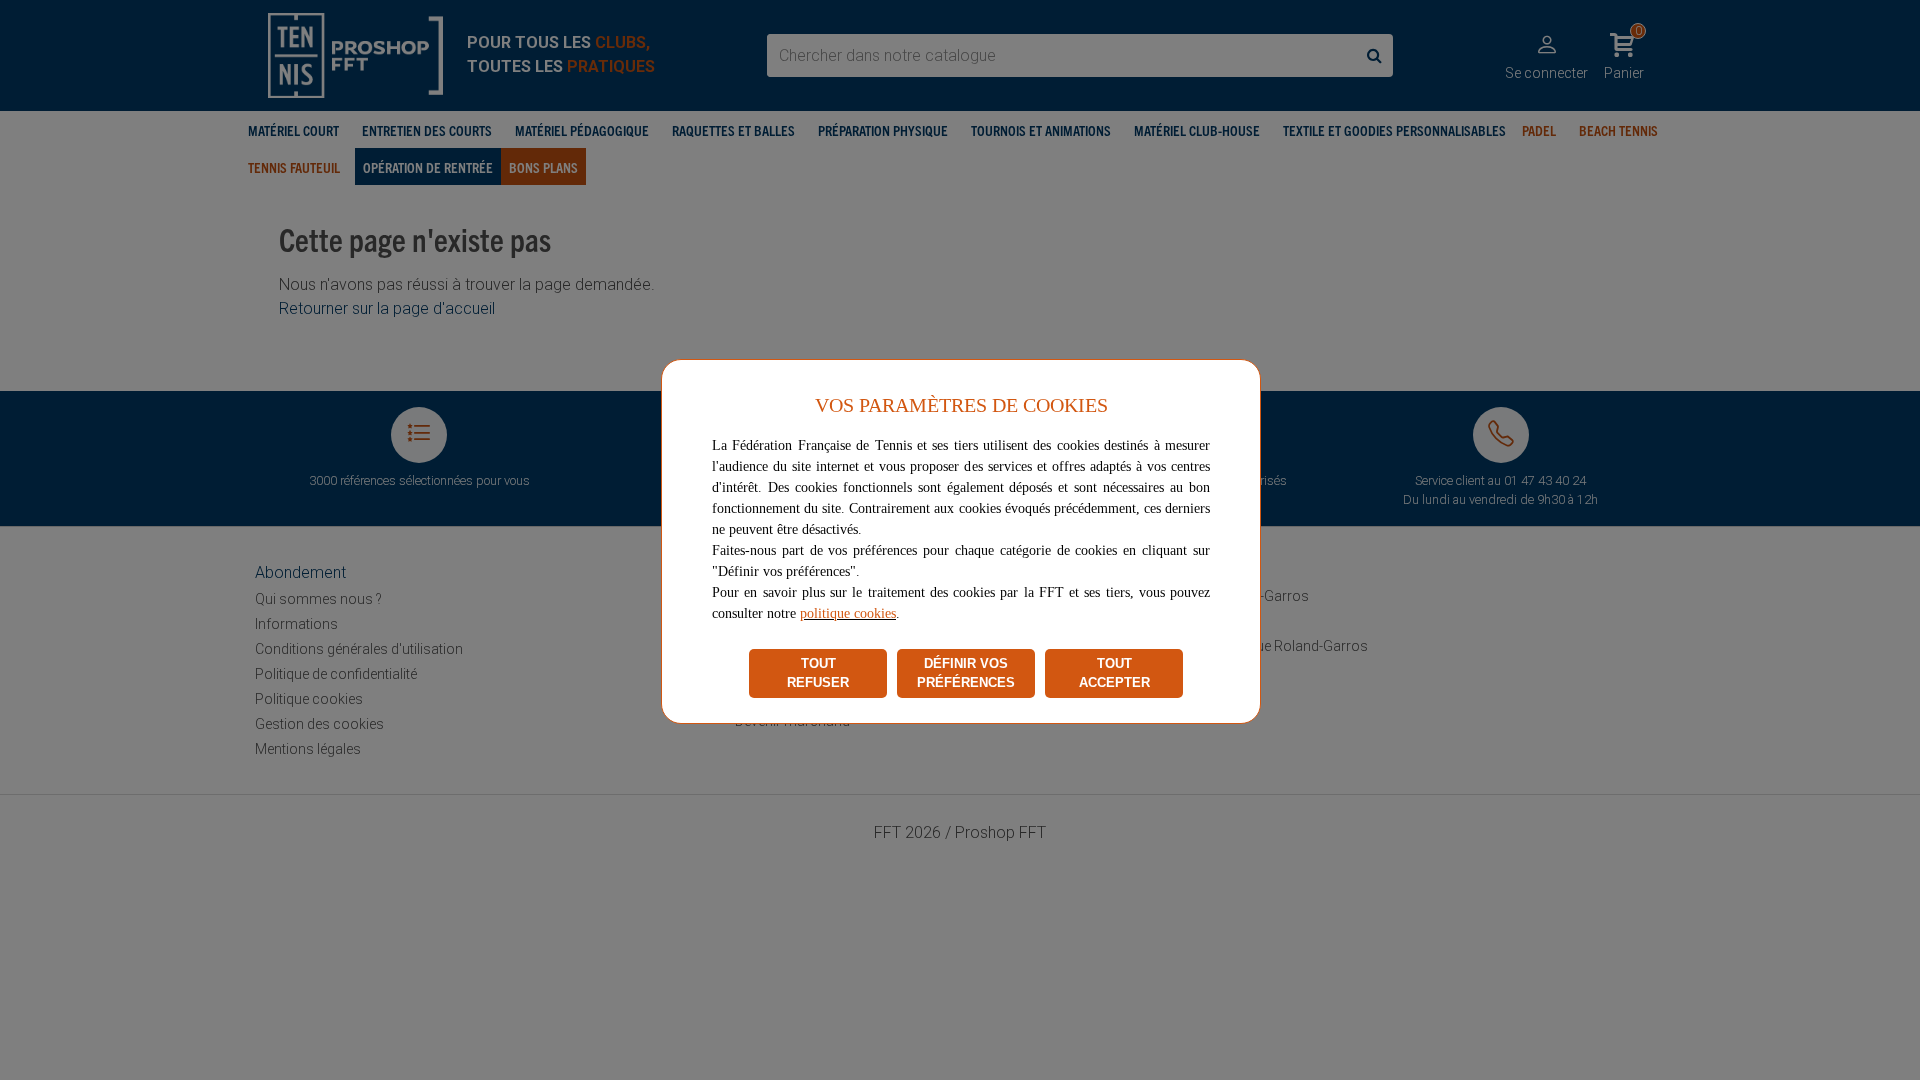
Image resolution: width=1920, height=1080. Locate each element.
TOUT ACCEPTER (1114, 673)
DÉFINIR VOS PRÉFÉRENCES (966, 673)
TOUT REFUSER (818, 673)
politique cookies (848, 613)
